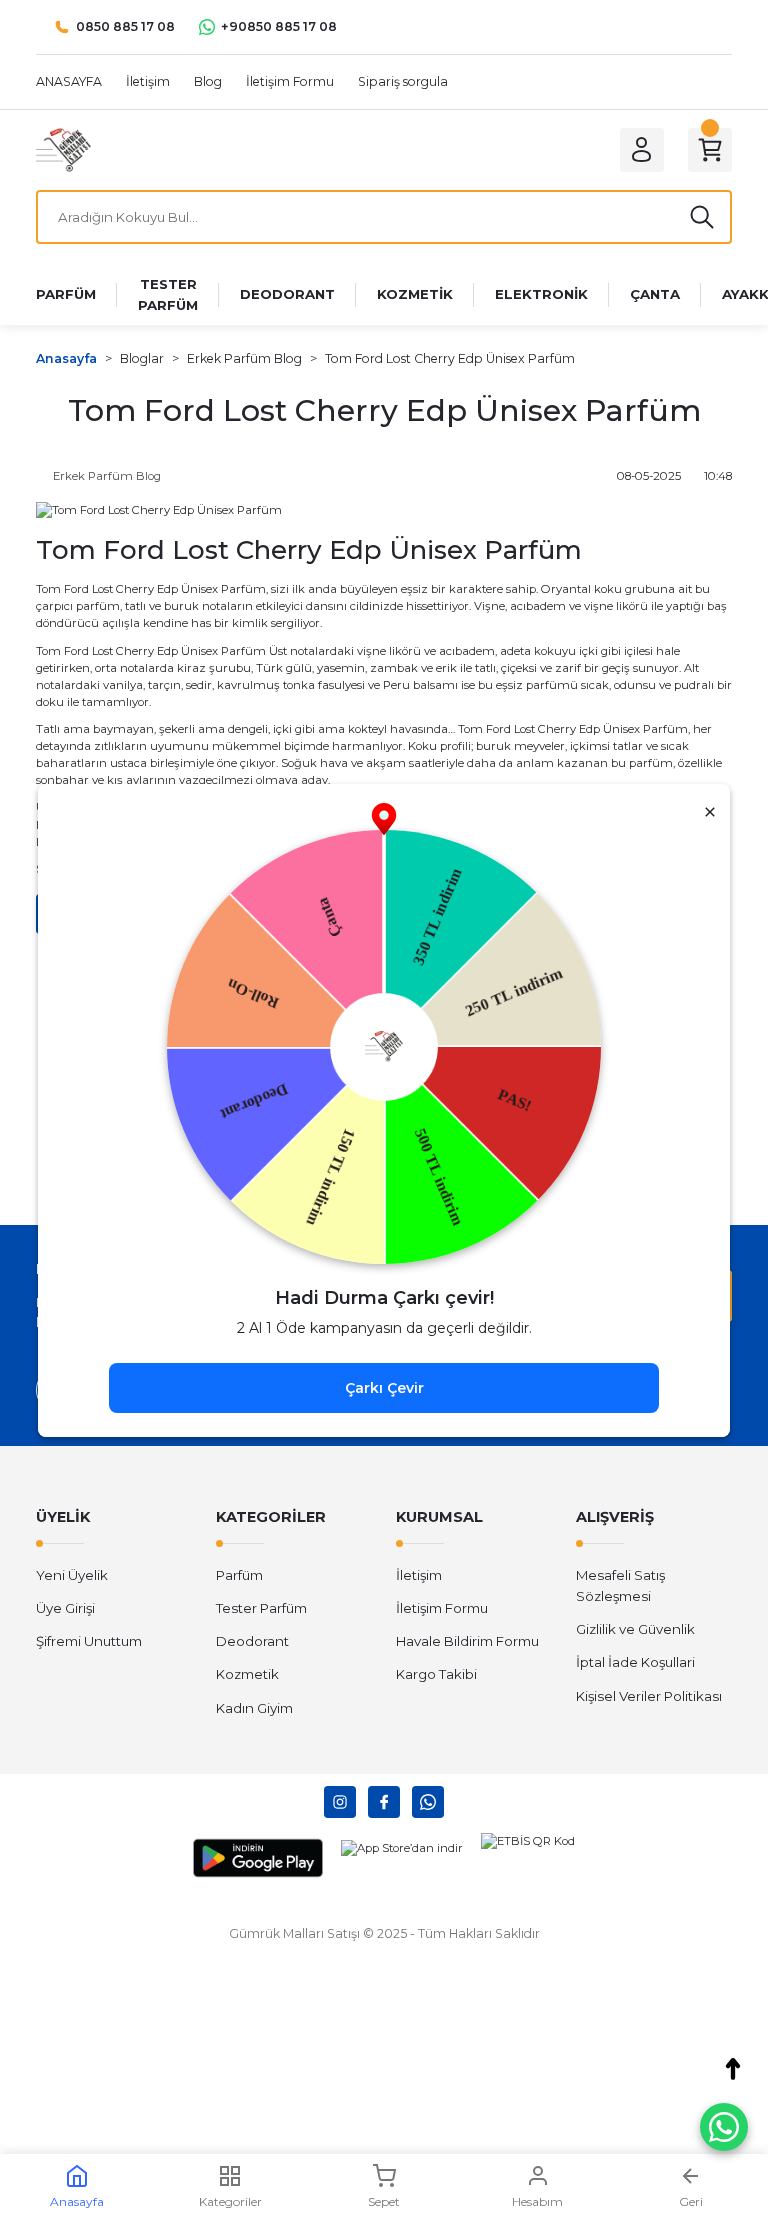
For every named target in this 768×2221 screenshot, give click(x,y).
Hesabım (537, 2201)
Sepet (384, 2201)
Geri (691, 2201)
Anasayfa (77, 2201)
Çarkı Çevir (384, 1388)
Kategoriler (230, 2201)
